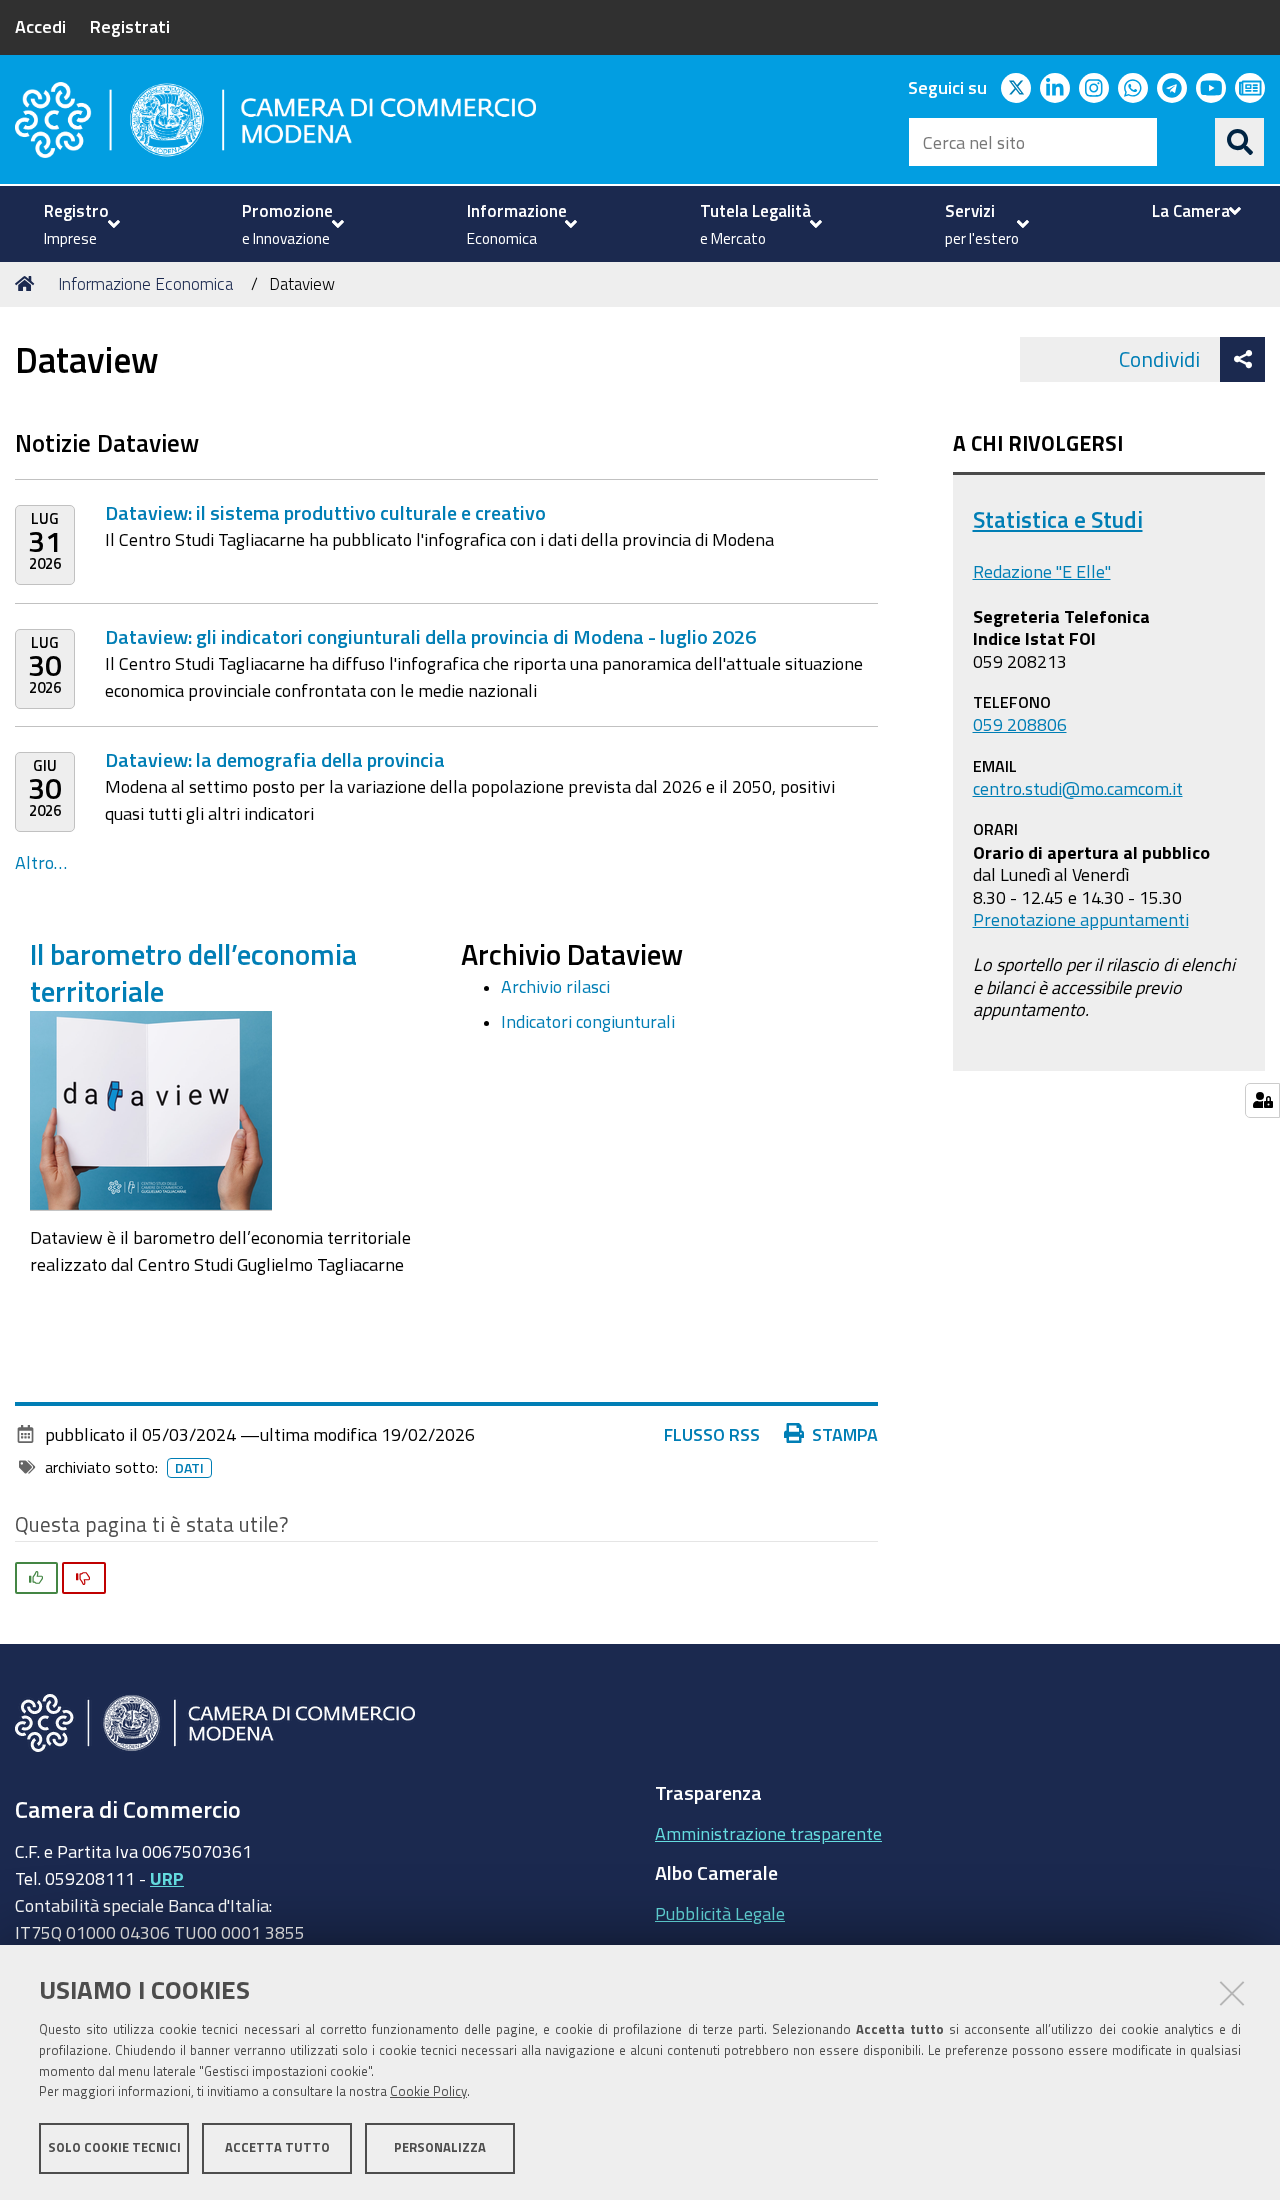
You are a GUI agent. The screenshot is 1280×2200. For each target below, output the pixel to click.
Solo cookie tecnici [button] (114, 2147)
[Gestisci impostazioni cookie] (1262, 1100)
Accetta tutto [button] (277, 2147)
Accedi (40, 26)
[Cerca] (1240, 142)
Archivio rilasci (555, 986)
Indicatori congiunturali (588, 1021)
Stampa (845, 1434)
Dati (189, 1468)
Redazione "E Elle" (1042, 571)
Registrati (130, 26)
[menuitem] (79, 224)
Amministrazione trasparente (768, 1833)
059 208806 (1020, 724)
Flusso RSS (712, 1434)
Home (28, 284)
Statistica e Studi (1058, 519)
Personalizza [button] (440, 2147)
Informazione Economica (145, 283)
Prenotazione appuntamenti (1081, 919)
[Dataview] (151, 1109)
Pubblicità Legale (720, 1913)
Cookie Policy (428, 2092)
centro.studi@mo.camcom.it (1078, 788)
